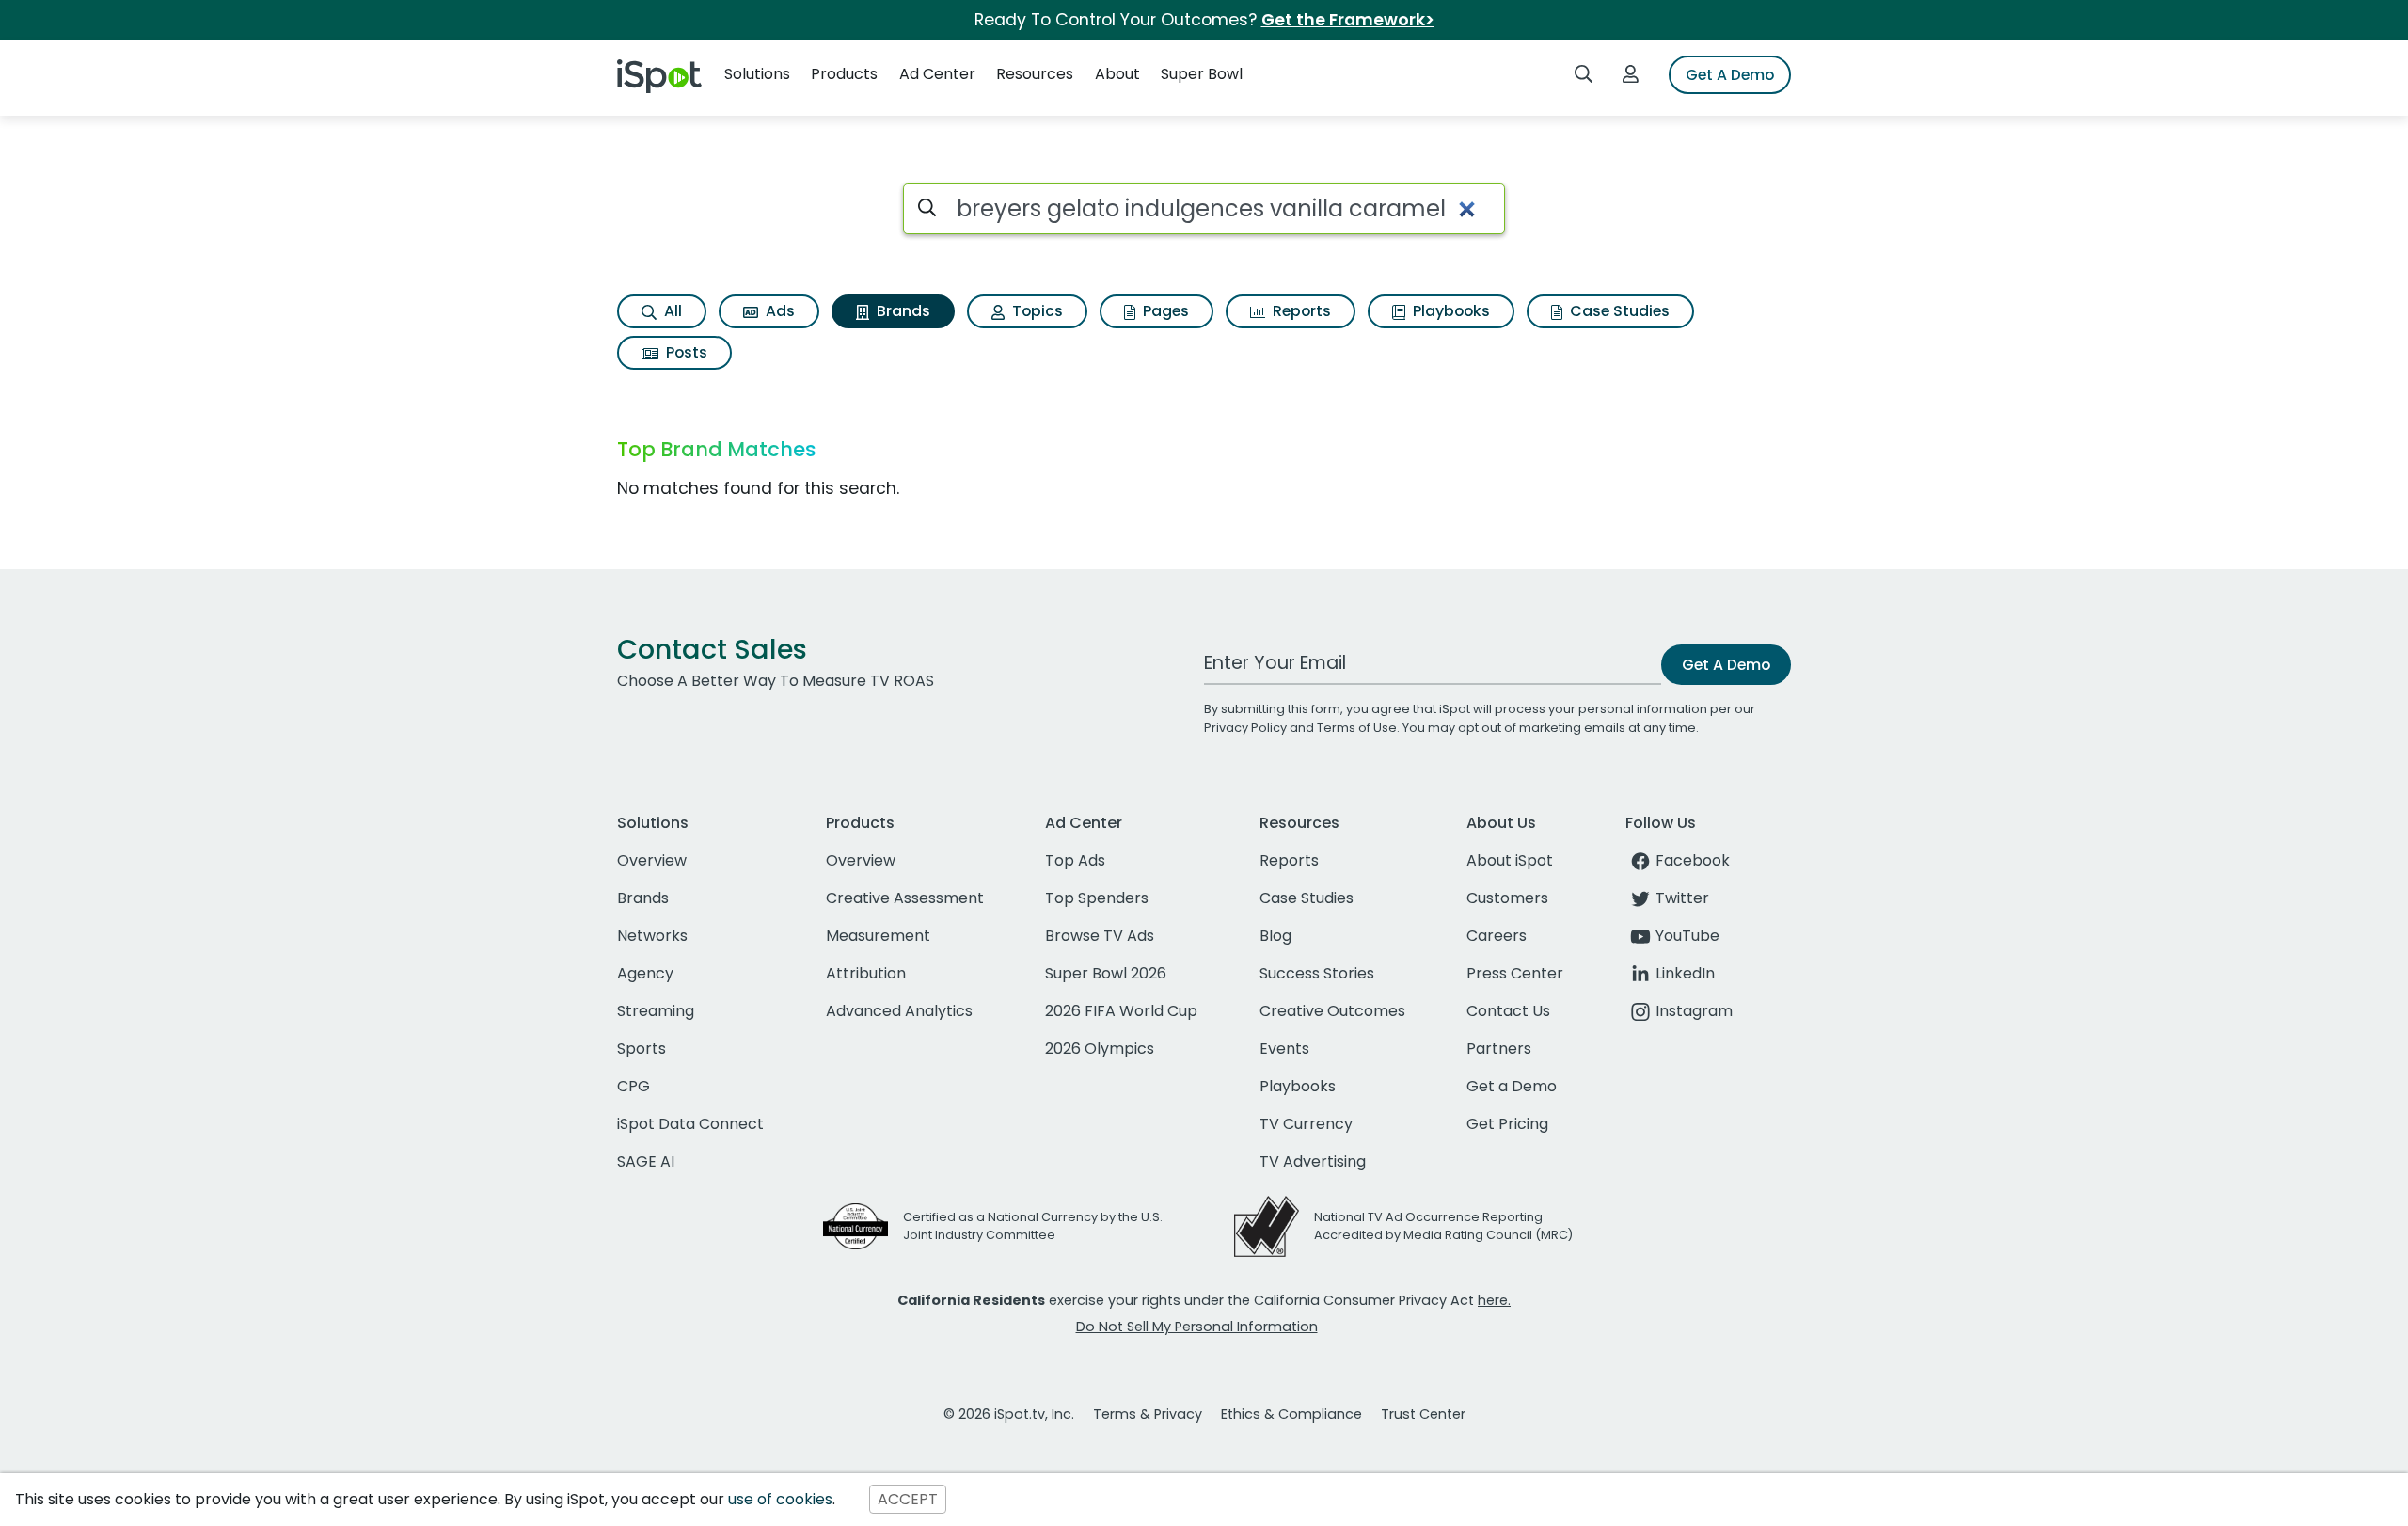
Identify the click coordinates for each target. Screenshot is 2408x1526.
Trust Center (1423, 1414)
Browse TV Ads (1100, 936)
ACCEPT (908, 1499)
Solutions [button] (757, 74)
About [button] (1117, 74)
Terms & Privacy (1148, 1414)
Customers (1507, 898)
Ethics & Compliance (1291, 1414)
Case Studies (1618, 311)
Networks (652, 936)
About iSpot (1510, 860)
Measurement (878, 936)
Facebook (1693, 860)
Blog (1275, 936)
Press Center (1515, 973)
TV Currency (1306, 1124)
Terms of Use (1357, 728)
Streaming (656, 1011)
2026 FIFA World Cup (1121, 1011)
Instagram (1694, 1011)
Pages (1164, 311)
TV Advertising (1313, 1161)
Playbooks (1450, 311)
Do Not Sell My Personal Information (1197, 1327)
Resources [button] (1035, 74)
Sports (642, 1049)
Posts (685, 352)
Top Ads (1075, 860)
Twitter (1682, 898)
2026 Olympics (1100, 1049)
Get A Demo (1730, 75)
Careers (1497, 936)
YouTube (1687, 936)
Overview (652, 860)
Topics (1036, 311)
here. (1494, 1300)
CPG (634, 1086)
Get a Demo (1512, 1086)
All (671, 311)
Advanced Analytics (899, 1011)
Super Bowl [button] (1202, 74)
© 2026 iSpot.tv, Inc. (1009, 1414)
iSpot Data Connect (690, 1124)
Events (1284, 1049)
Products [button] (844, 74)
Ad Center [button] (937, 74)
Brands (902, 311)
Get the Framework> (1348, 20)
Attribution (866, 973)
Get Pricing (1507, 1124)
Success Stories (1317, 973)
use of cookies (780, 1499)
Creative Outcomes (1332, 1011)
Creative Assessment (905, 898)
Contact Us (1508, 1011)
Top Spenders (1097, 898)
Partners (1499, 1049)
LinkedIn (1685, 973)
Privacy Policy (1245, 728)
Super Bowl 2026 (1106, 973)
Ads (778, 311)
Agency (645, 973)
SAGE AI (646, 1161)
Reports (1300, 311)
